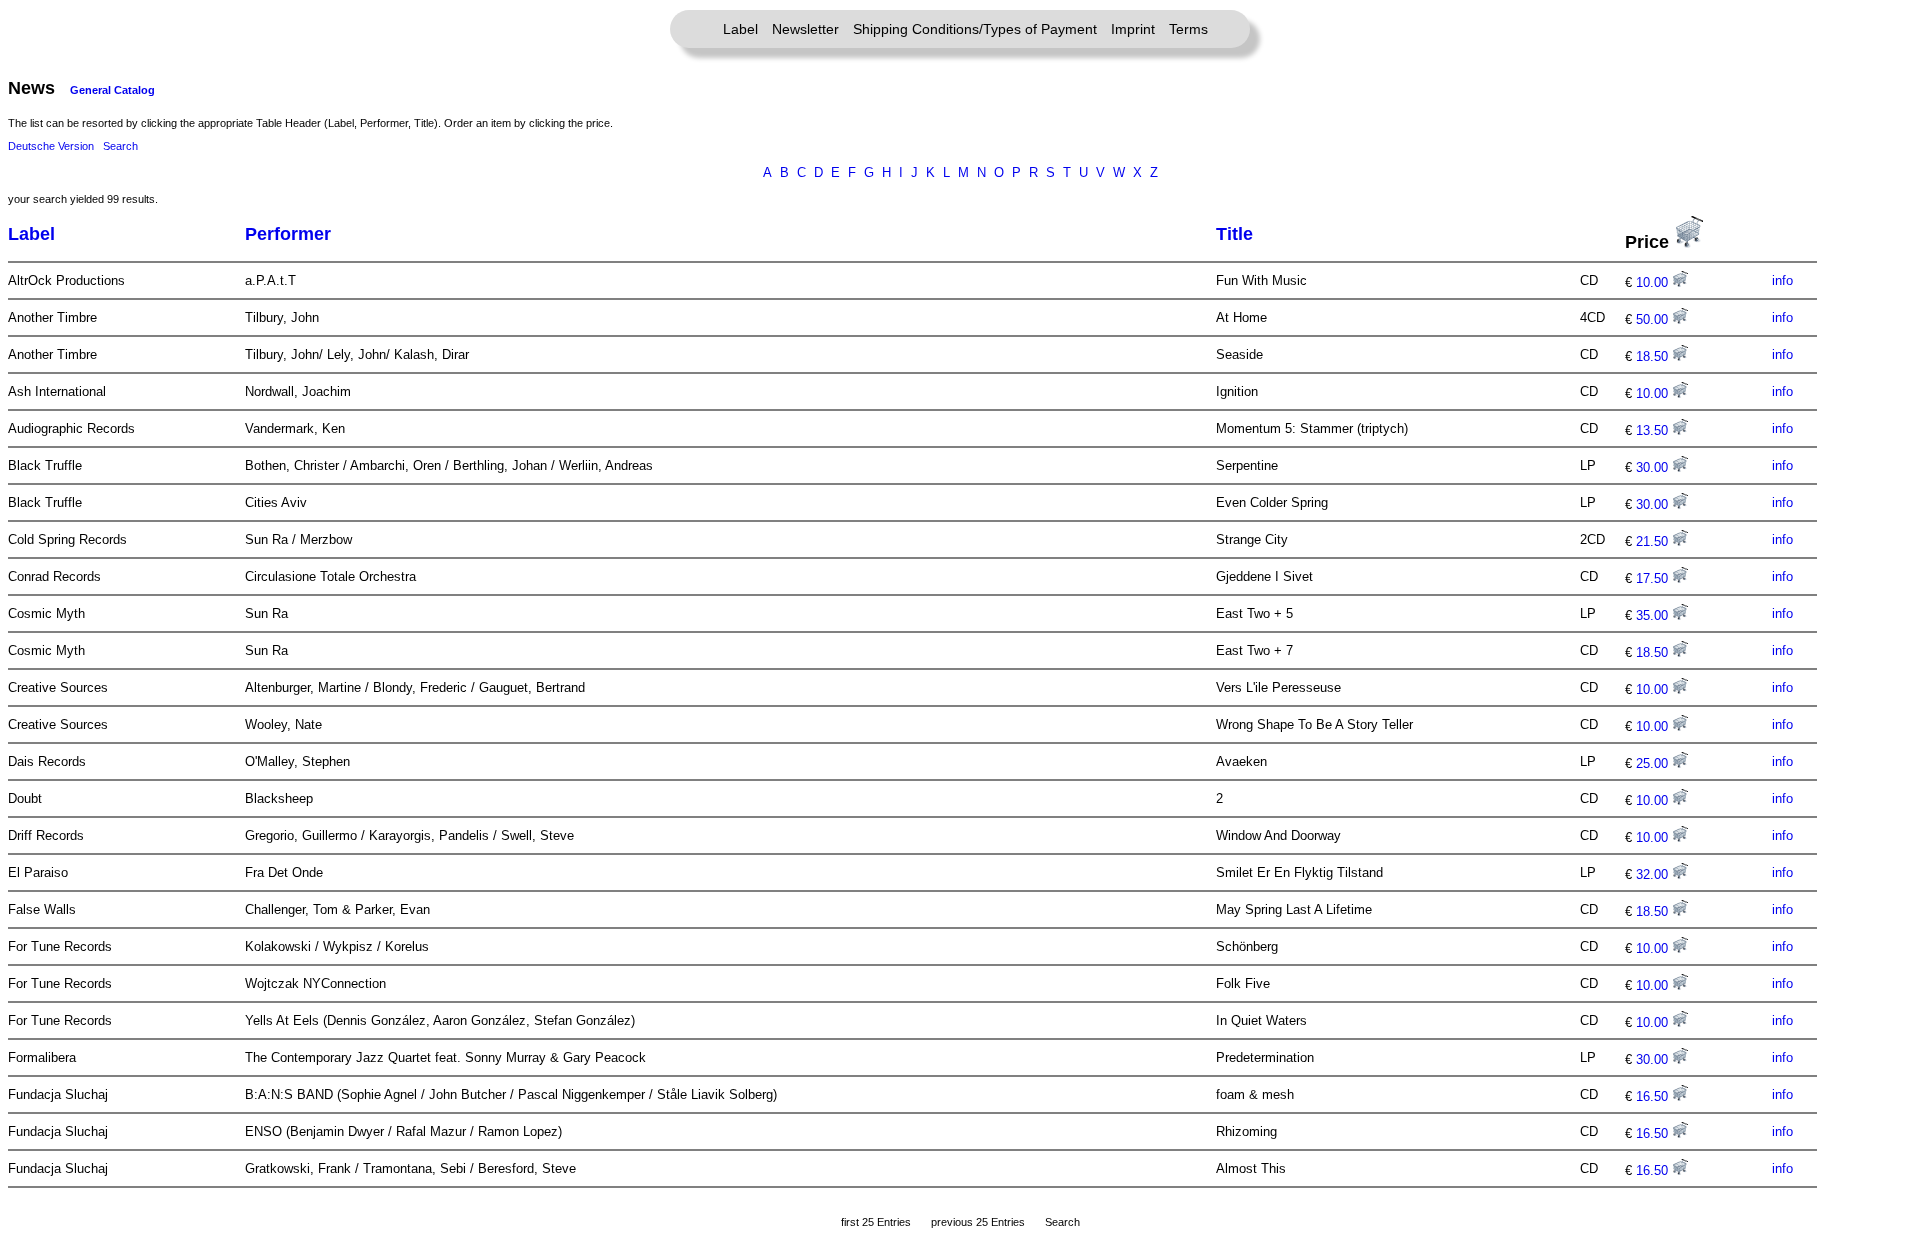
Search (120, 146)
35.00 (1654, 615)
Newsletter (805, 29)
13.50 (1654, 430)
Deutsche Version (51, 146)
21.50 (1654, 541)
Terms (1188, 29)
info (1782, 280)
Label (740, 29)
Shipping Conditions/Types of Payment (975, 29)
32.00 (1654, 874)
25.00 (1654, 763)
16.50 (1654, 1096)
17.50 (1654, 578)
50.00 (1654, 319)
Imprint (1133, 29)
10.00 (1654, 282)
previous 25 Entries (978, 1222)
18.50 (1654, 356)
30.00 (1654, 467)
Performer (288, 234)
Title (1234, 234)
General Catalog (112, 90)
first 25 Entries (876, 1222)
